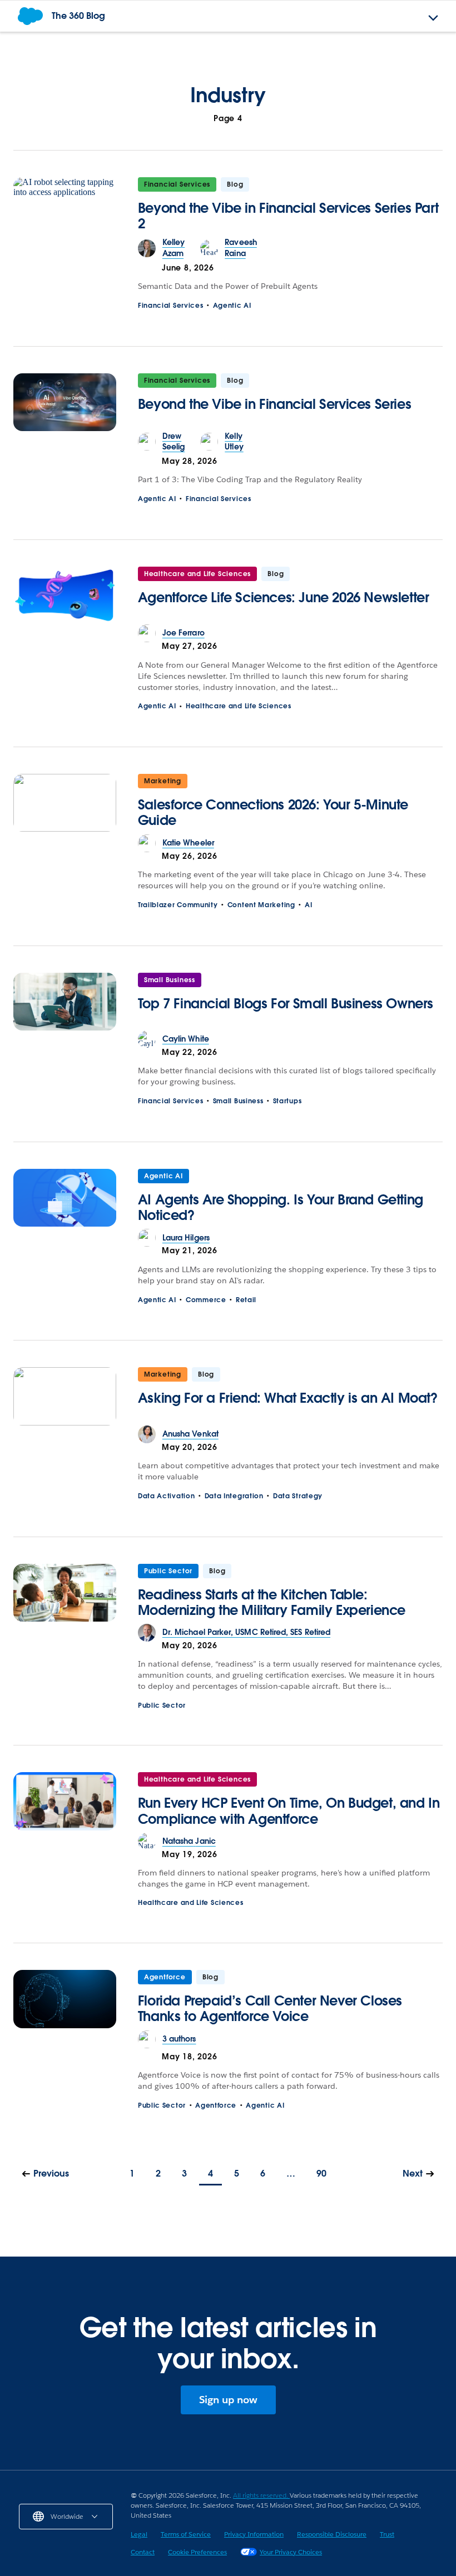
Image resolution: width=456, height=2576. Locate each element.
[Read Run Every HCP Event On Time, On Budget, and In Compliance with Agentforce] (65, 1802)
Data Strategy (298, 1496)
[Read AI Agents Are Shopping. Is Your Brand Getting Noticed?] (65, 1199)
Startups (288, 1101)
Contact (143, 2552)
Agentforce (165, 1977)
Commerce (206, 1300)
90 (321, 2174)
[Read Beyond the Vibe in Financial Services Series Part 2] (65, 207)
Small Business (170, 980)
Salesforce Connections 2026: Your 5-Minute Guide (273, 812)
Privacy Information (254, 2534)
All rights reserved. (261, 2495)
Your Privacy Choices (291, 2552)
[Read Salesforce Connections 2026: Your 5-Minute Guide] (65, 804)
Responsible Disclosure (332, 2534)
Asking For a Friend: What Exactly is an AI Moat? (288, 1398)
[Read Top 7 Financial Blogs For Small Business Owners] (65, 1002)
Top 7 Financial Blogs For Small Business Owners (286, 1004)
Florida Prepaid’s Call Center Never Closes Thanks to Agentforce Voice (270, 2009)
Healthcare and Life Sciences (197, 574)
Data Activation (167, 1496)
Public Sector (168, 1571)
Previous (51, 2174)
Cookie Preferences (197, 2552)
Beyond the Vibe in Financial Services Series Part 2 (288, 216)
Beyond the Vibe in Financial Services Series (274, 404)
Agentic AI (232, 305)
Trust (387, 2534)
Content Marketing (261, 905)
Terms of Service (186, 2534)
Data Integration (234, 1496)
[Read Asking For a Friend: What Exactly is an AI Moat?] (65, 1396)
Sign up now (228, 2400)
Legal (139, 2534)
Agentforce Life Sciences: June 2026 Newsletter (284, 597)
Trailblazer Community (178, 905)
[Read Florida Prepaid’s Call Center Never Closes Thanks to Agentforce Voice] (65, 2000)
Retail (246, 1300)
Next (413, 2174)
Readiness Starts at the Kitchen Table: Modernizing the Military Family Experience (272, 1602)
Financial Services (177, 184)
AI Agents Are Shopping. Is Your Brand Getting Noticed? (281, 1207)
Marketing (163, 781)
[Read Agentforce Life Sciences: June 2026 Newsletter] (65, 596)
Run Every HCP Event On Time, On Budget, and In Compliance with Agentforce (289, 1811)
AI (308, 905)
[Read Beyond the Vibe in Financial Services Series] (65, 402)
